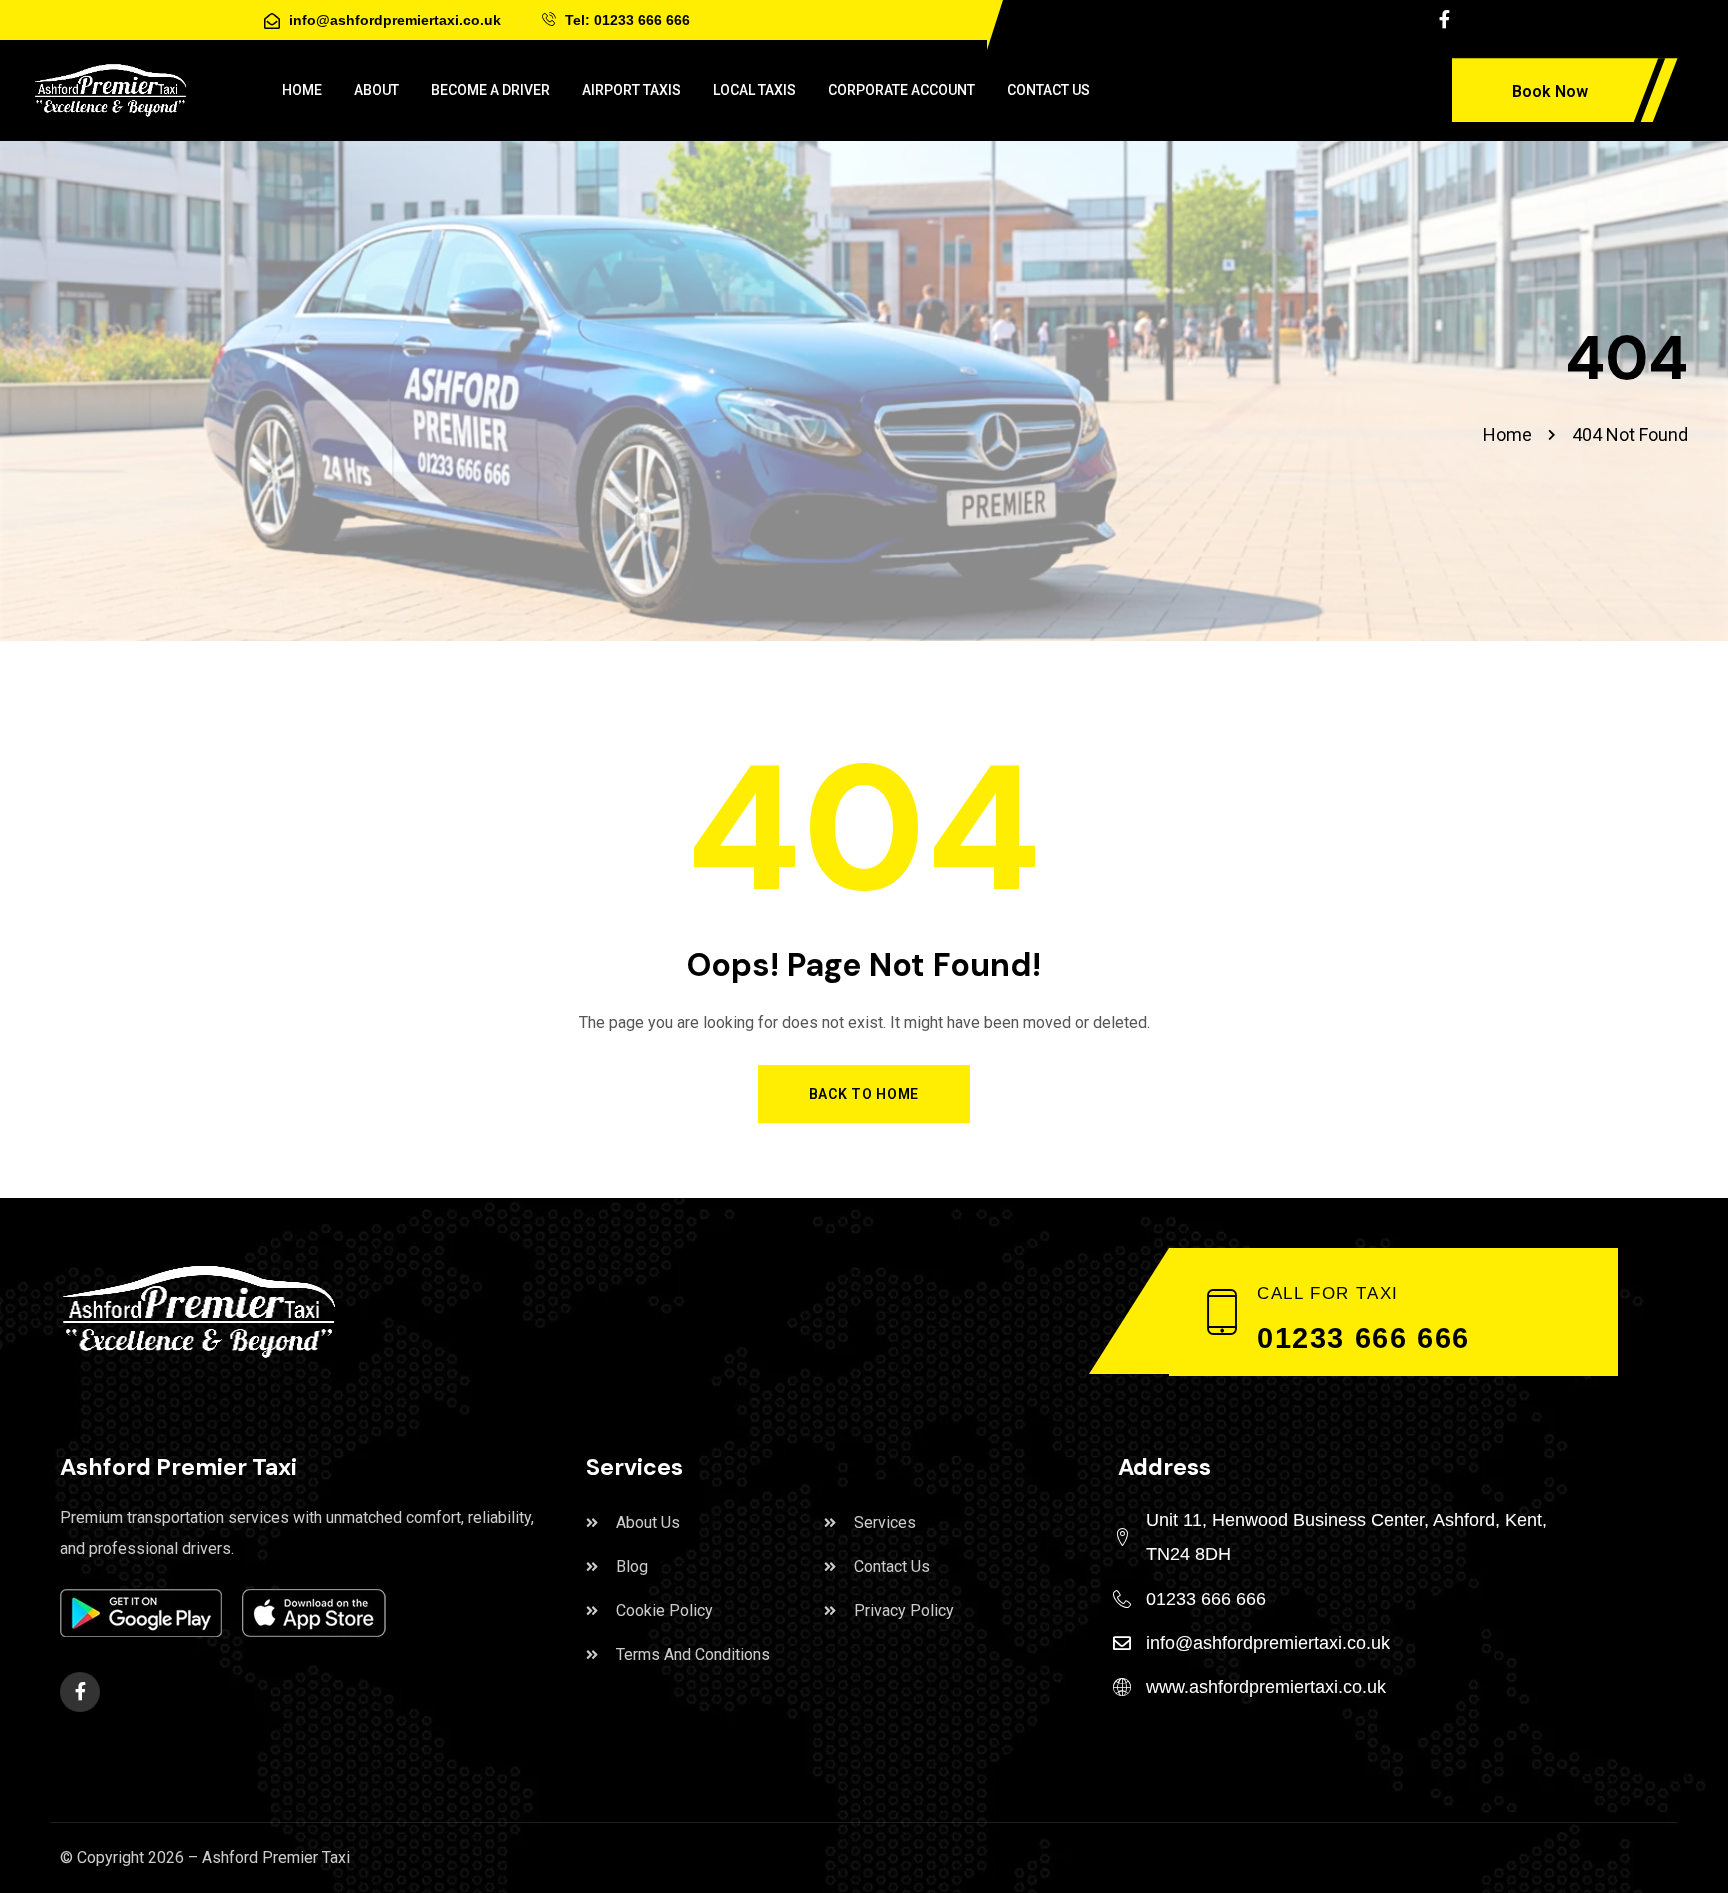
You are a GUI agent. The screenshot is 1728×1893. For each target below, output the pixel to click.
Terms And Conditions (693, 1654)
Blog (632, 1566)
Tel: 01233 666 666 (625, 20)
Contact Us (892, 1566)
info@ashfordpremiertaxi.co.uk (393, 20)
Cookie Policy (664, 1610)
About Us (648, 1522)
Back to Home (864, 1094)
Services (885, 1522)
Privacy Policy (904, 1610)
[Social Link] (1444, 20)
